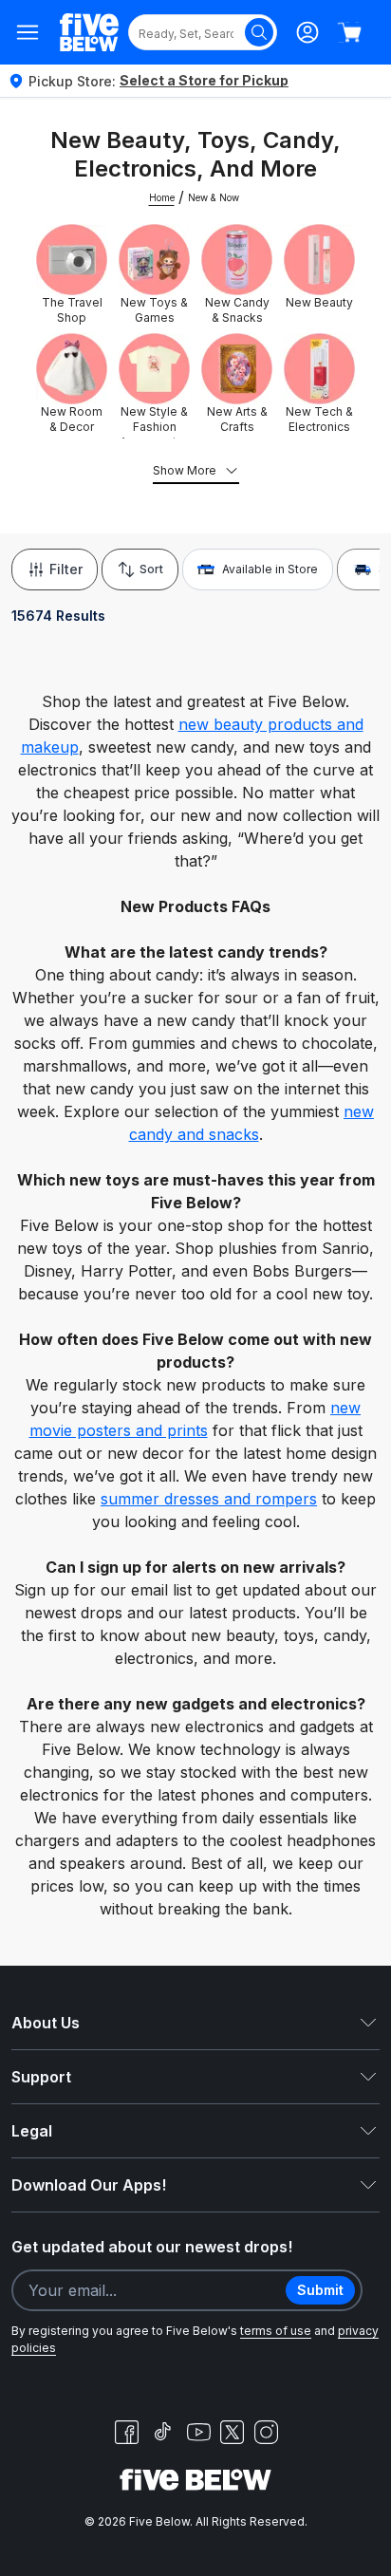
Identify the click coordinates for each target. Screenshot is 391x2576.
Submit (320, 2290)
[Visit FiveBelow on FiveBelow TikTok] (162, 2432)
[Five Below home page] (89, 33)
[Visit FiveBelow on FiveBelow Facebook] (126, 2432)
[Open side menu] (28, 32)
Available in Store (270, 569)
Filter (66, 569)
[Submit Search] (259, 32)
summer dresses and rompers (209, 1499)
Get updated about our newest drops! (152, 2247)
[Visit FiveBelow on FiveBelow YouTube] (198, 2432)
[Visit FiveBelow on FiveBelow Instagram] (266, 2432)
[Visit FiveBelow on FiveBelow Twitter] (232, 2432)
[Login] (307, 32)
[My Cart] (349, 32)
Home (162, 197)
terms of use (276, 2331)
